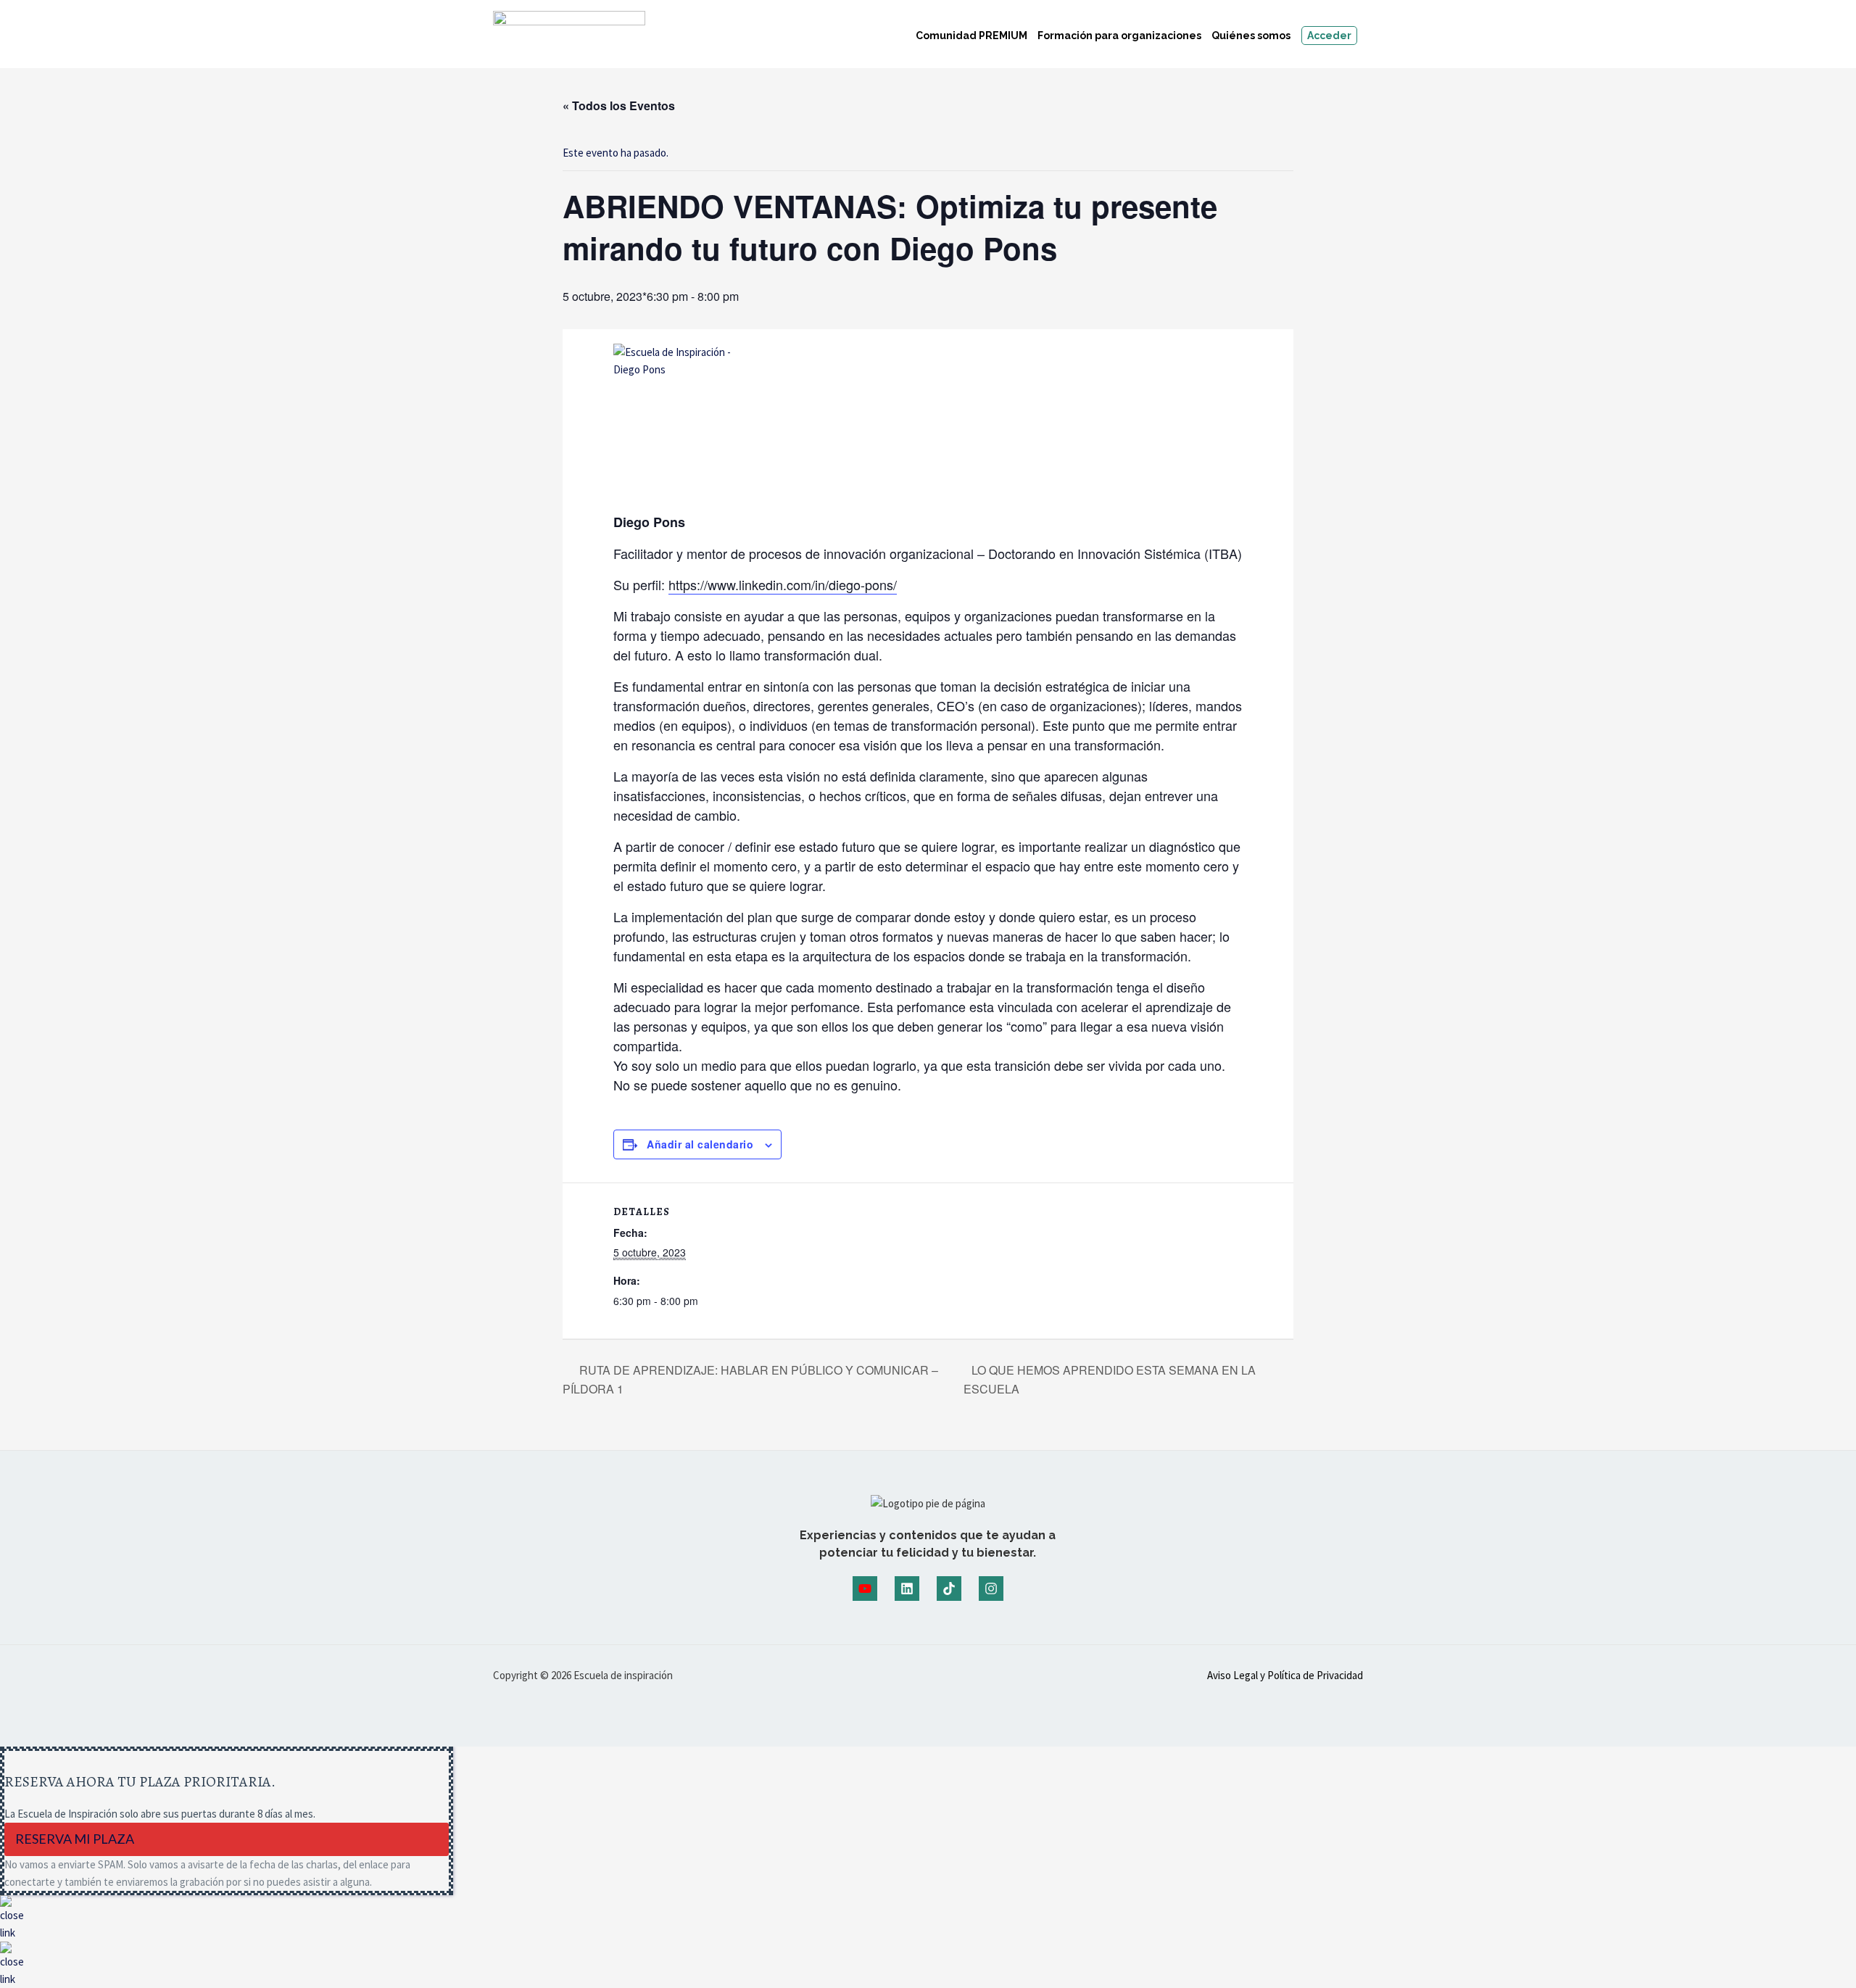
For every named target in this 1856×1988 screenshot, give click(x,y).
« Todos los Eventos (619, 105)
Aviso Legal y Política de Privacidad (1285, 1675)
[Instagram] (991, 1589)
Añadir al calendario (700, 1144)
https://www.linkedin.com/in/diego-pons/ (783, 584)
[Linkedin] (907, 1589)
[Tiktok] (949, 1589)
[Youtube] (865, 1589)
